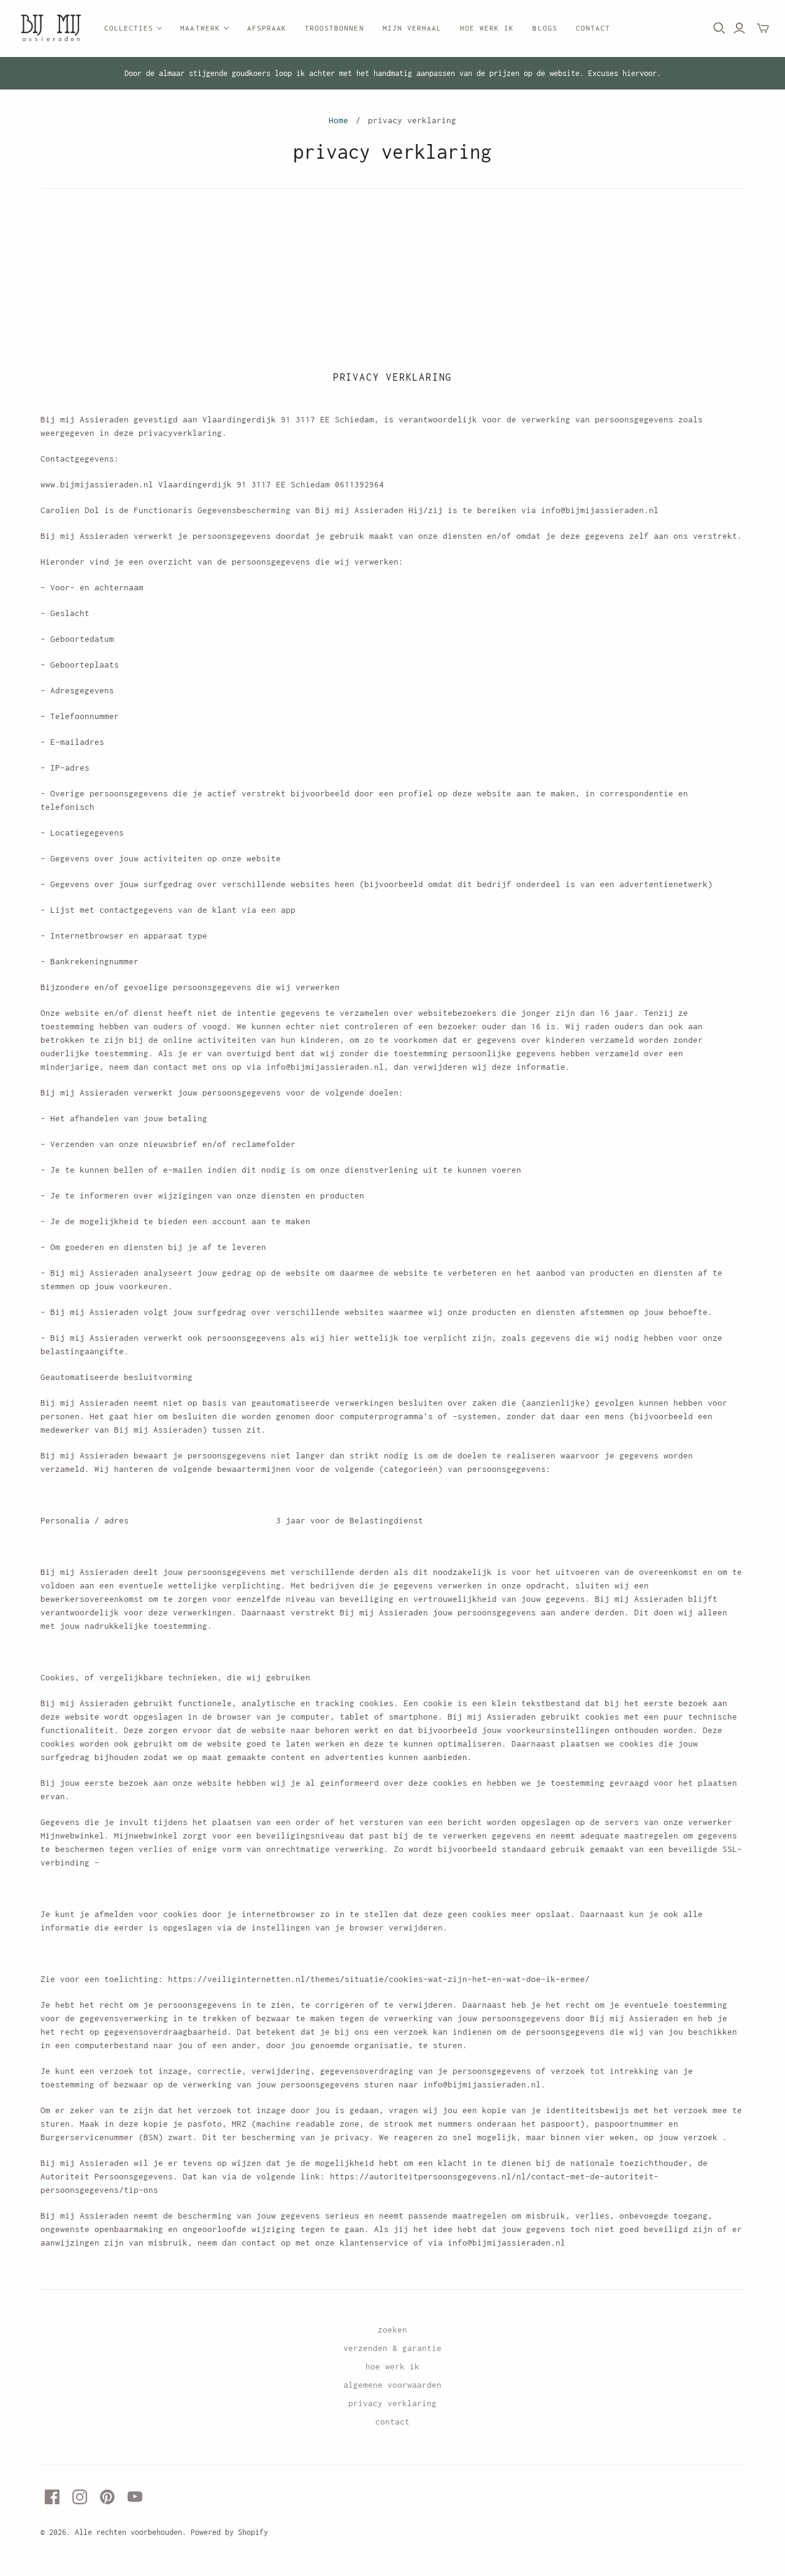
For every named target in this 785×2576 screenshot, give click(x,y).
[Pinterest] (107, 2497)
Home (339, 120)
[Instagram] (80, 2497)
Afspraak (267, 28)
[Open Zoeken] (719, 28)
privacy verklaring (392, 2403)
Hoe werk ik (487, 28)
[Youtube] (135, 2497)
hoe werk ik (392, 2366)
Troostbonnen (334, 28)
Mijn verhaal (412, 28)
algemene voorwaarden (392, 2385)
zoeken (392, 2330)
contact (392, 2422)
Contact (593, 28)
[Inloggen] (739, 28)
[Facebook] (52, 2497)
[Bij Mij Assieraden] (51, 29)
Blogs (545, 28)
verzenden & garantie (392, 2348)
